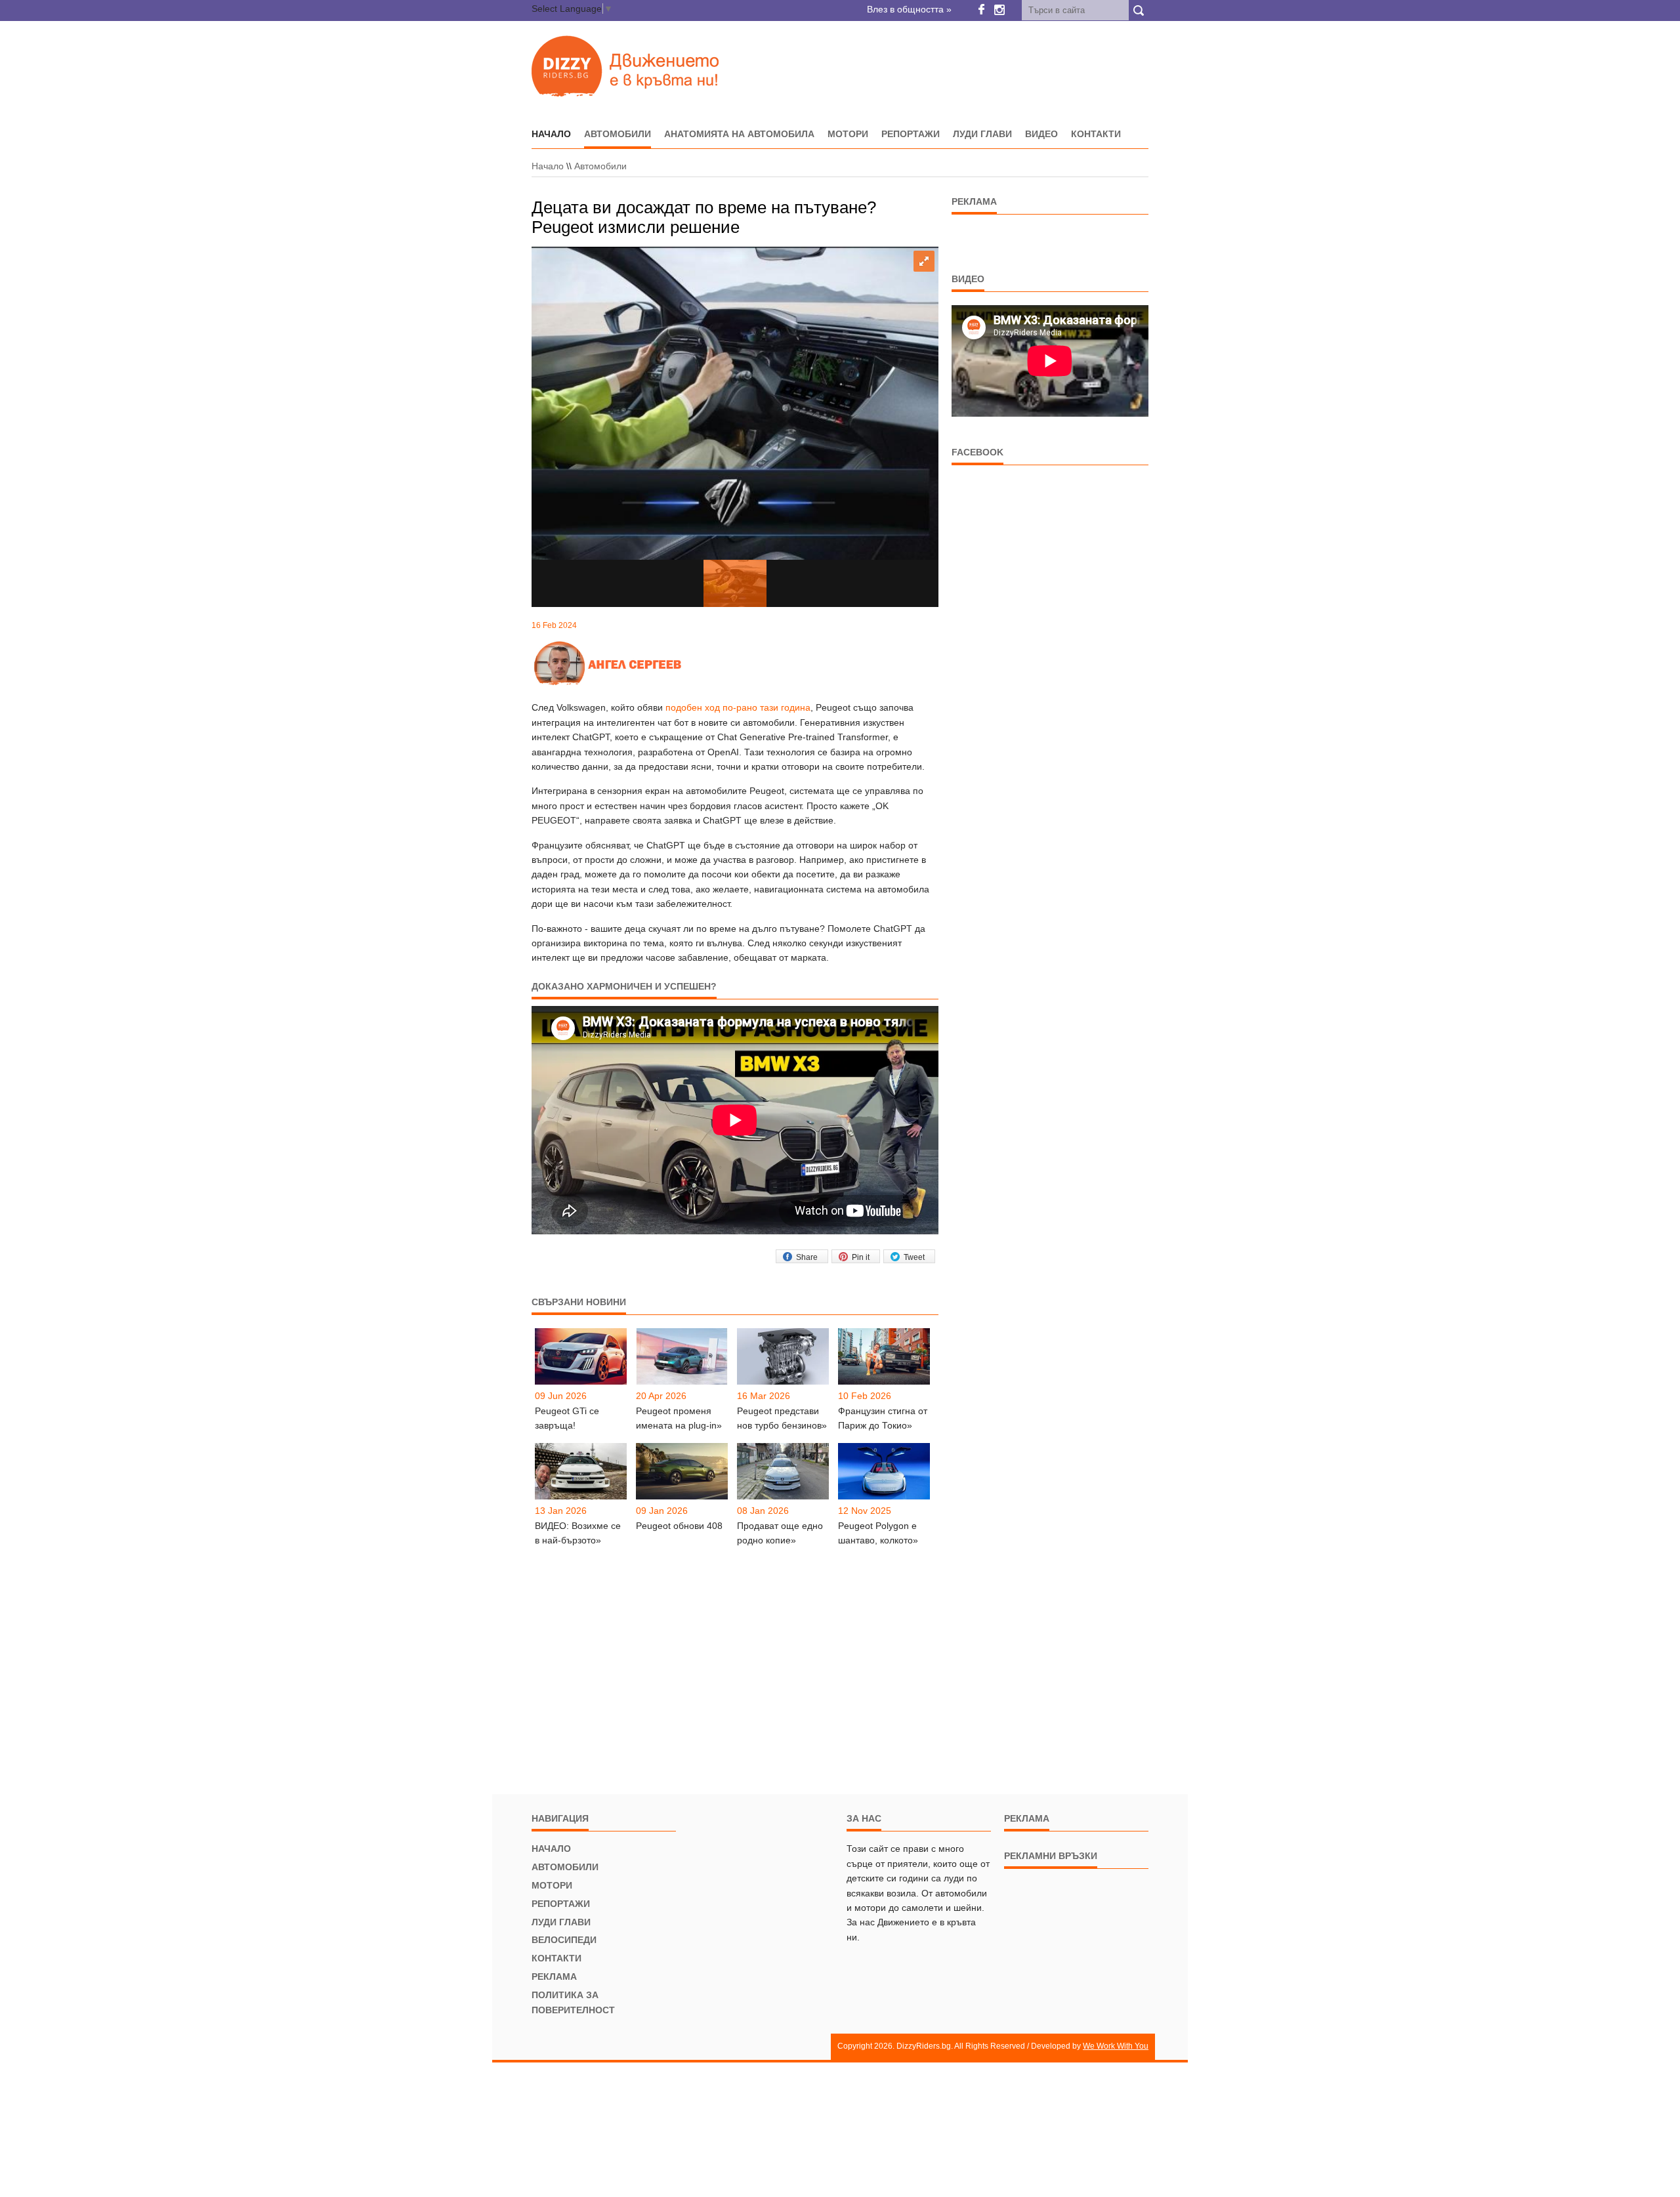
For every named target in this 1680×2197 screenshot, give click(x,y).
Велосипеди (564, 1940)
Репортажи (911, 134)
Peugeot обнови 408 (679, 1526)
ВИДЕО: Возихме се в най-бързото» (578, 1533)
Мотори (848, 134)
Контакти (1096, 134)
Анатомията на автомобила (739, 134)
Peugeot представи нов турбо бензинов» (782, 1418)
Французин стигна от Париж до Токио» (883, 1418)
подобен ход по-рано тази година (738, 707)
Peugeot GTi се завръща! (567, 1418)
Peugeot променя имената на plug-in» (679, 1418)
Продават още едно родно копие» (780, 1533)
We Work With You (1116, 2046)
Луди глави (982, 134)
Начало (548, 166)
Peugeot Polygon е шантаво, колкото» (878, 1533)
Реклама (554, 1977)
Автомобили (618, 134)
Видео (1041, 134)
